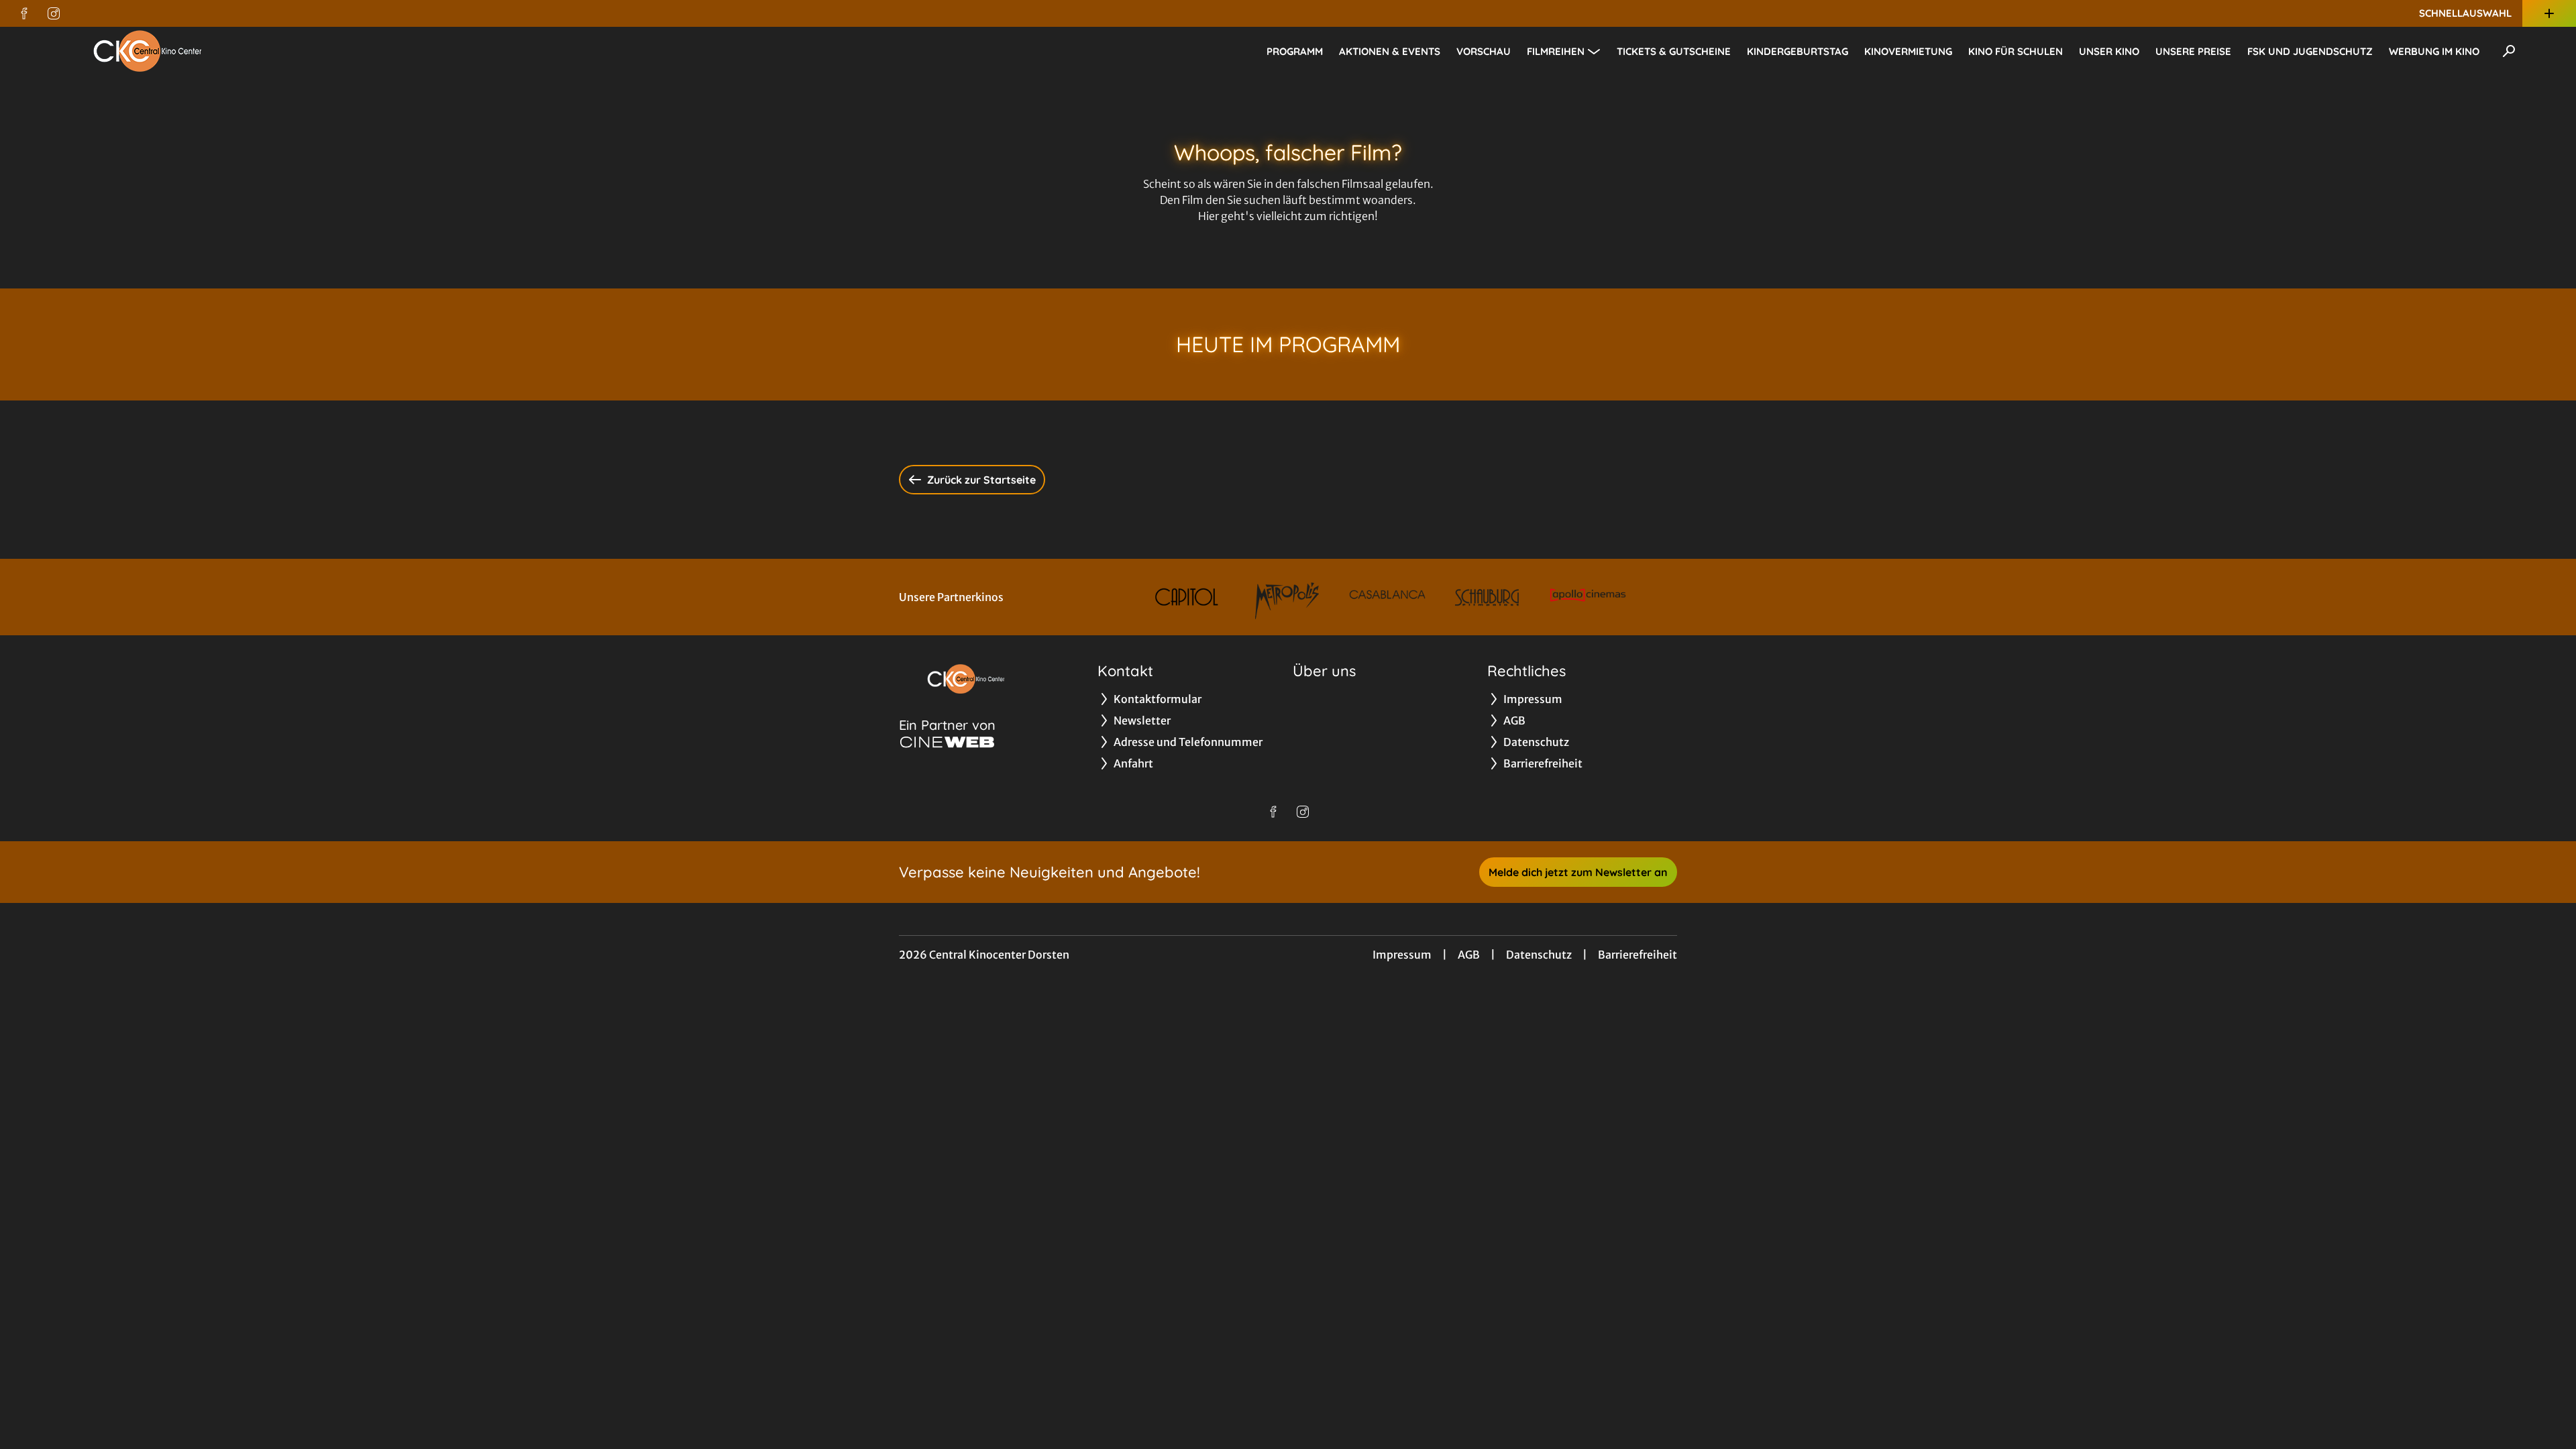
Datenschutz (1539, 955)
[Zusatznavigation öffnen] (2549, 13)
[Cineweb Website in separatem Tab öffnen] (947, 742)
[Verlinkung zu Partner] (1187, 597)
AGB (1469, 955)
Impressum (1402, 955)
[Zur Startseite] (148, 51)
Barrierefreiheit (1638, 955)
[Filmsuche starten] (2509, 51)
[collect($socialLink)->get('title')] (24, 13)
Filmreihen (1556, 51)
